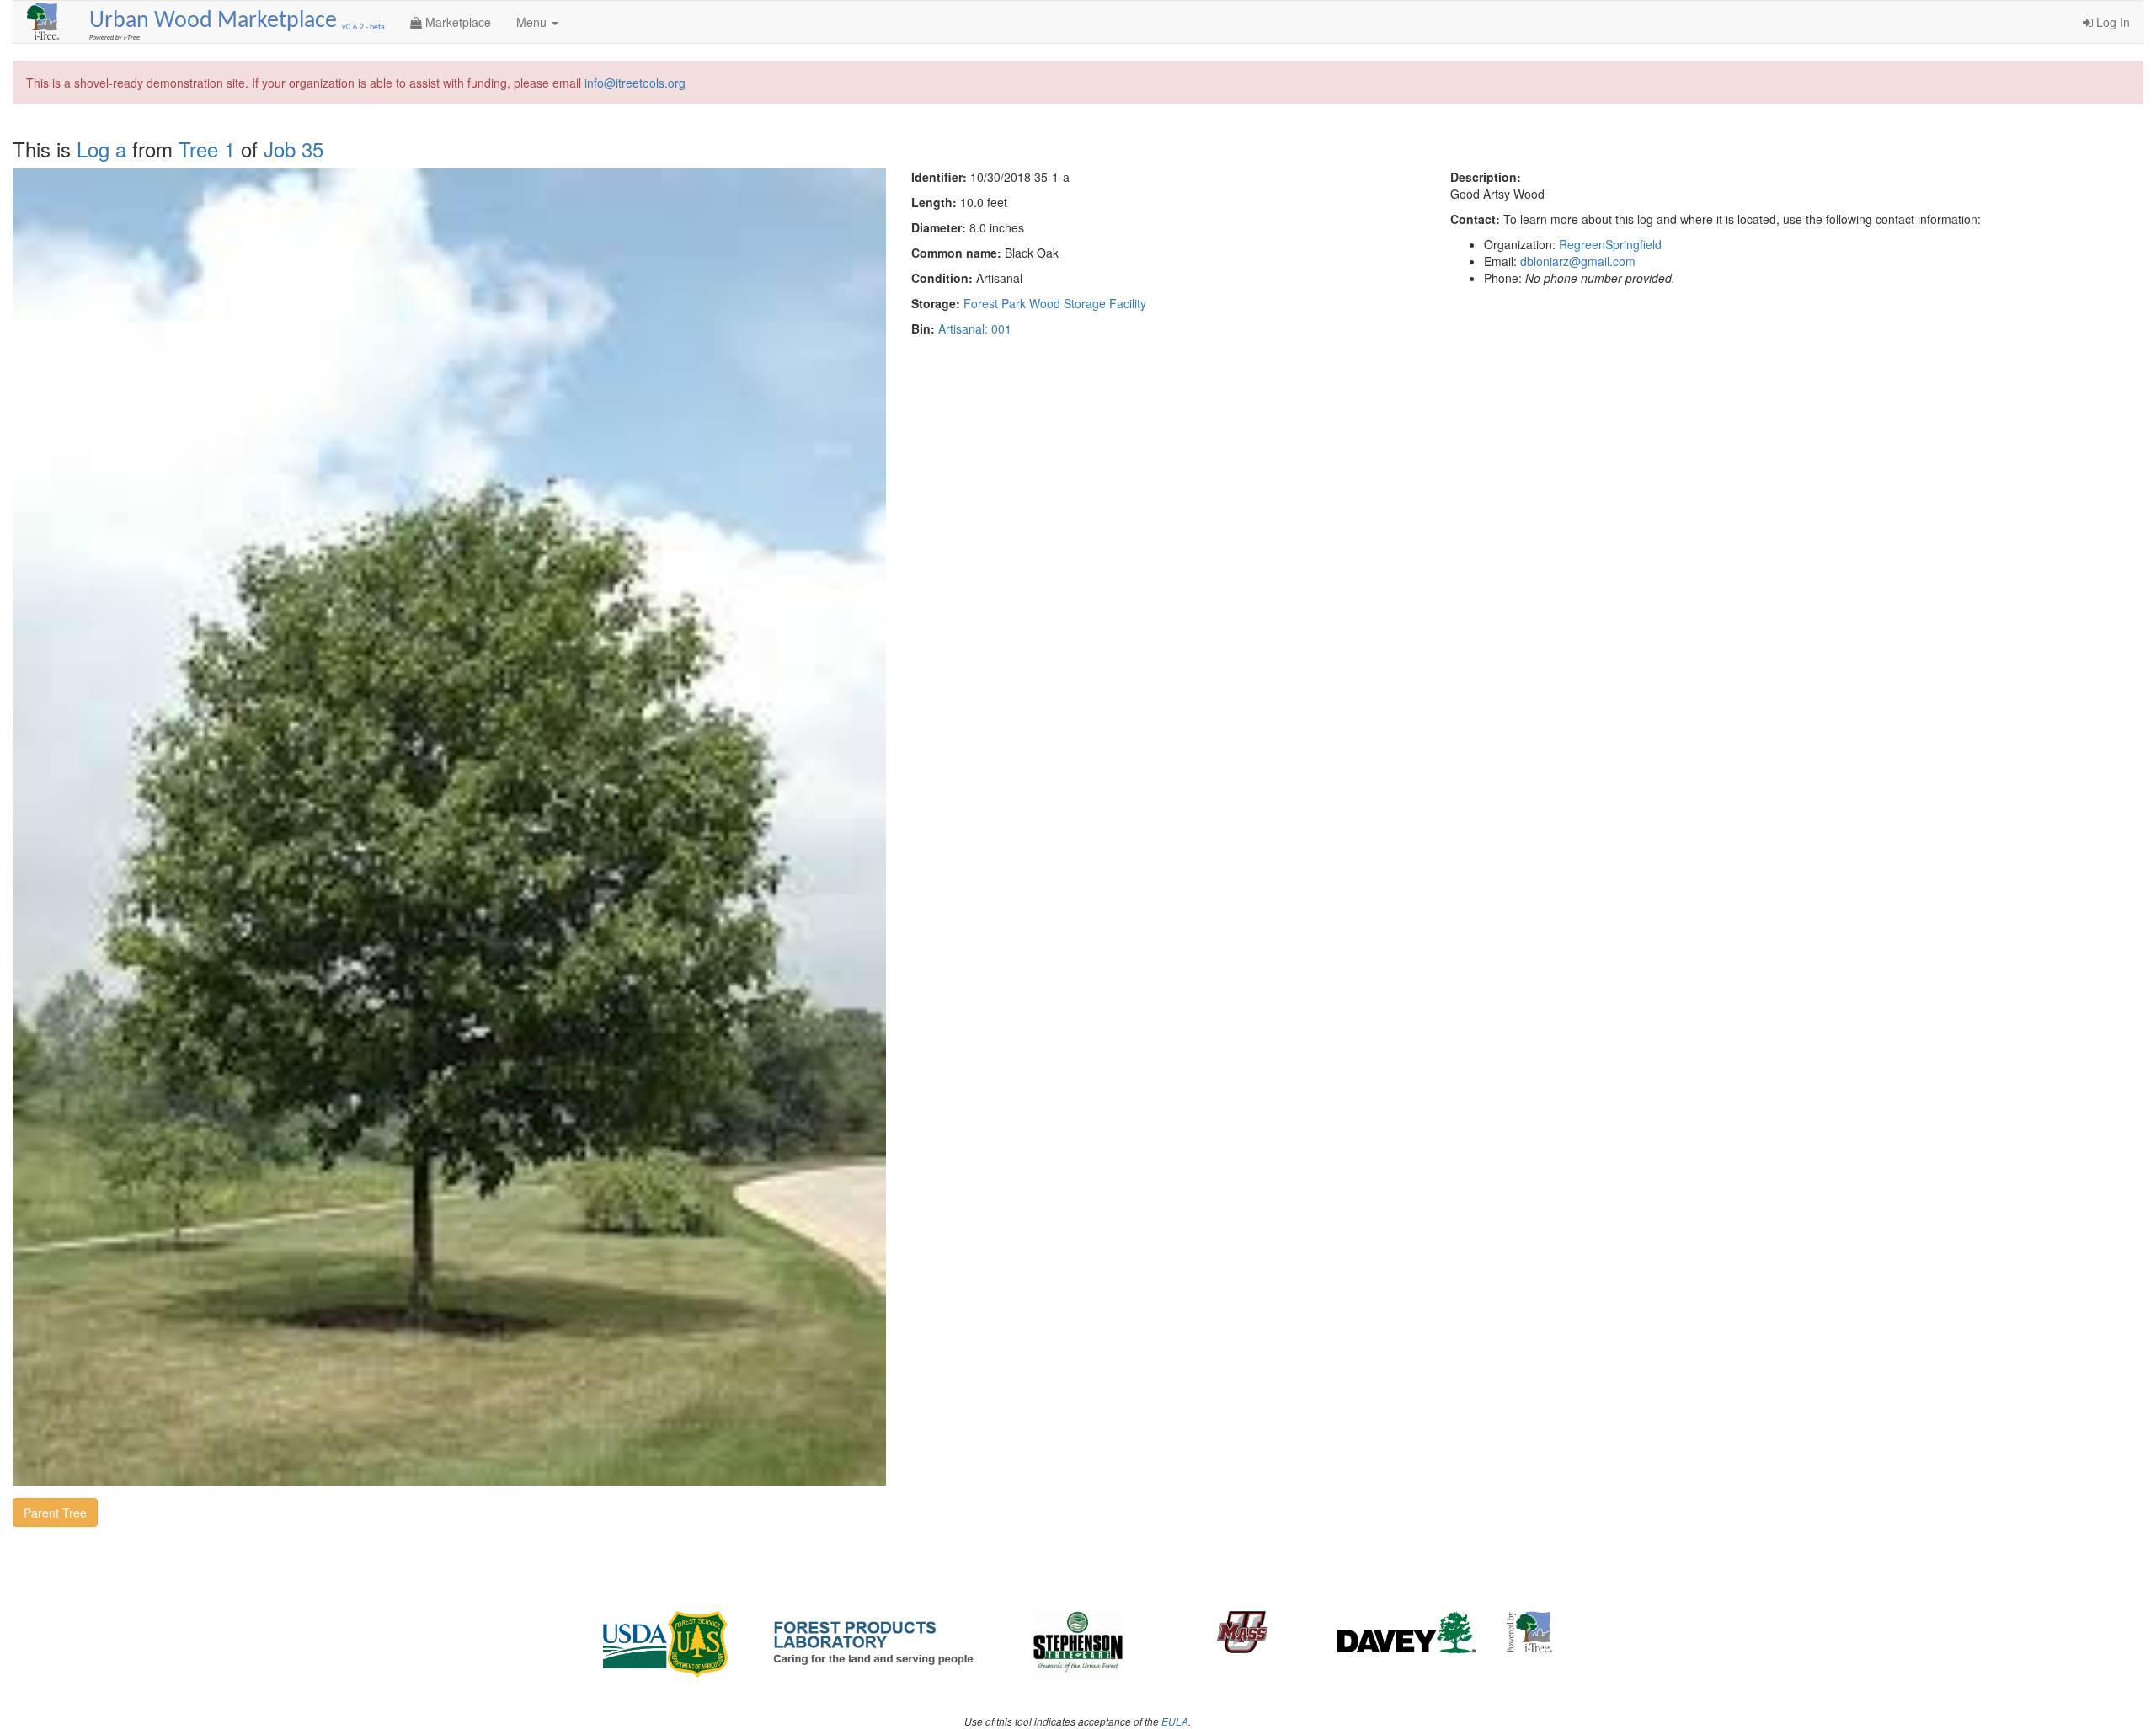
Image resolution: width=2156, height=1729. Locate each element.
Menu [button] (533, 22)
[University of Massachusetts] (1243, 1632)
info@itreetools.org (635, 83)
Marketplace (456, 22)
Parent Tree (55, 1513)
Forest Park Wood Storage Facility (1055, 303)
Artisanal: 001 (975, 328)
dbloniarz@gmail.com (1578, 261)
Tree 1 (207, 149)
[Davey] (1407, 1632)
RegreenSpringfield (1610, 244)
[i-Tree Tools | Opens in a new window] (1530, 1632)
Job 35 (294, 149)
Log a (101, 149)
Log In (2111, 22)
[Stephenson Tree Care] (1078, 1645)
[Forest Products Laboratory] (873, 1641)
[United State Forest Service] (667, 1645)
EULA (1175, 1721)
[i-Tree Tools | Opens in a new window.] (45, 22)
